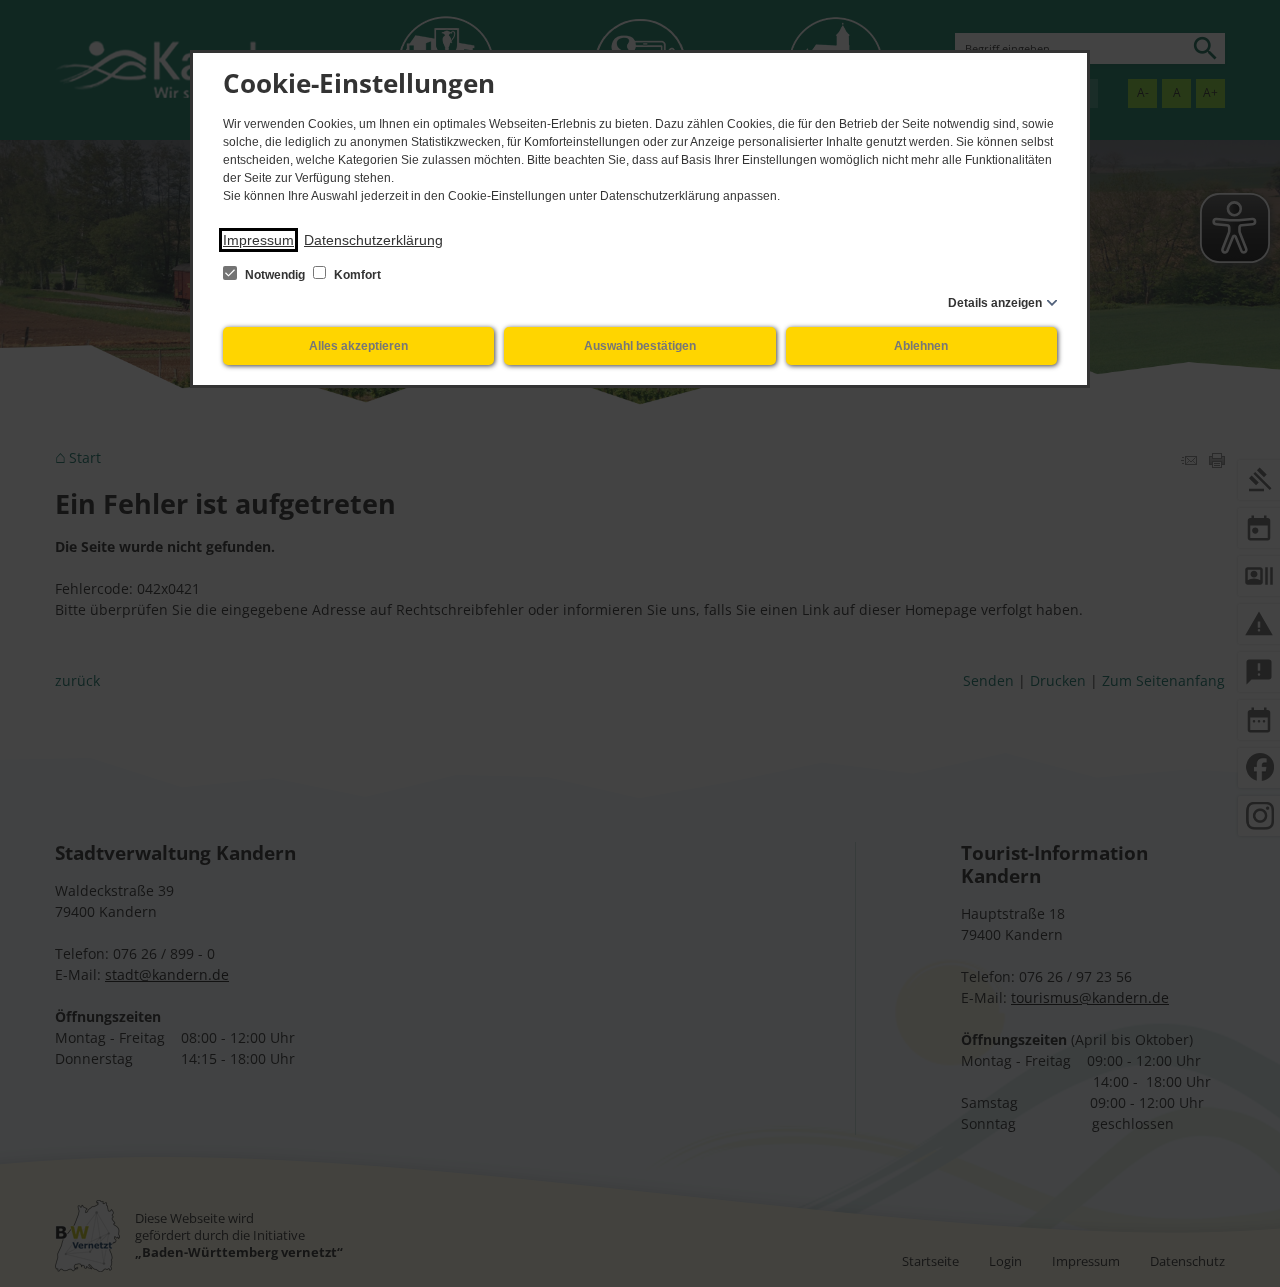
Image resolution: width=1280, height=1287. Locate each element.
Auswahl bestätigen (640, 346)
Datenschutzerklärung (373, 240)
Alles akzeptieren (358, 346)
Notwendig (275, 275)
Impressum (258, 240)
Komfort (356, 275)
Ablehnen (921, 346)
